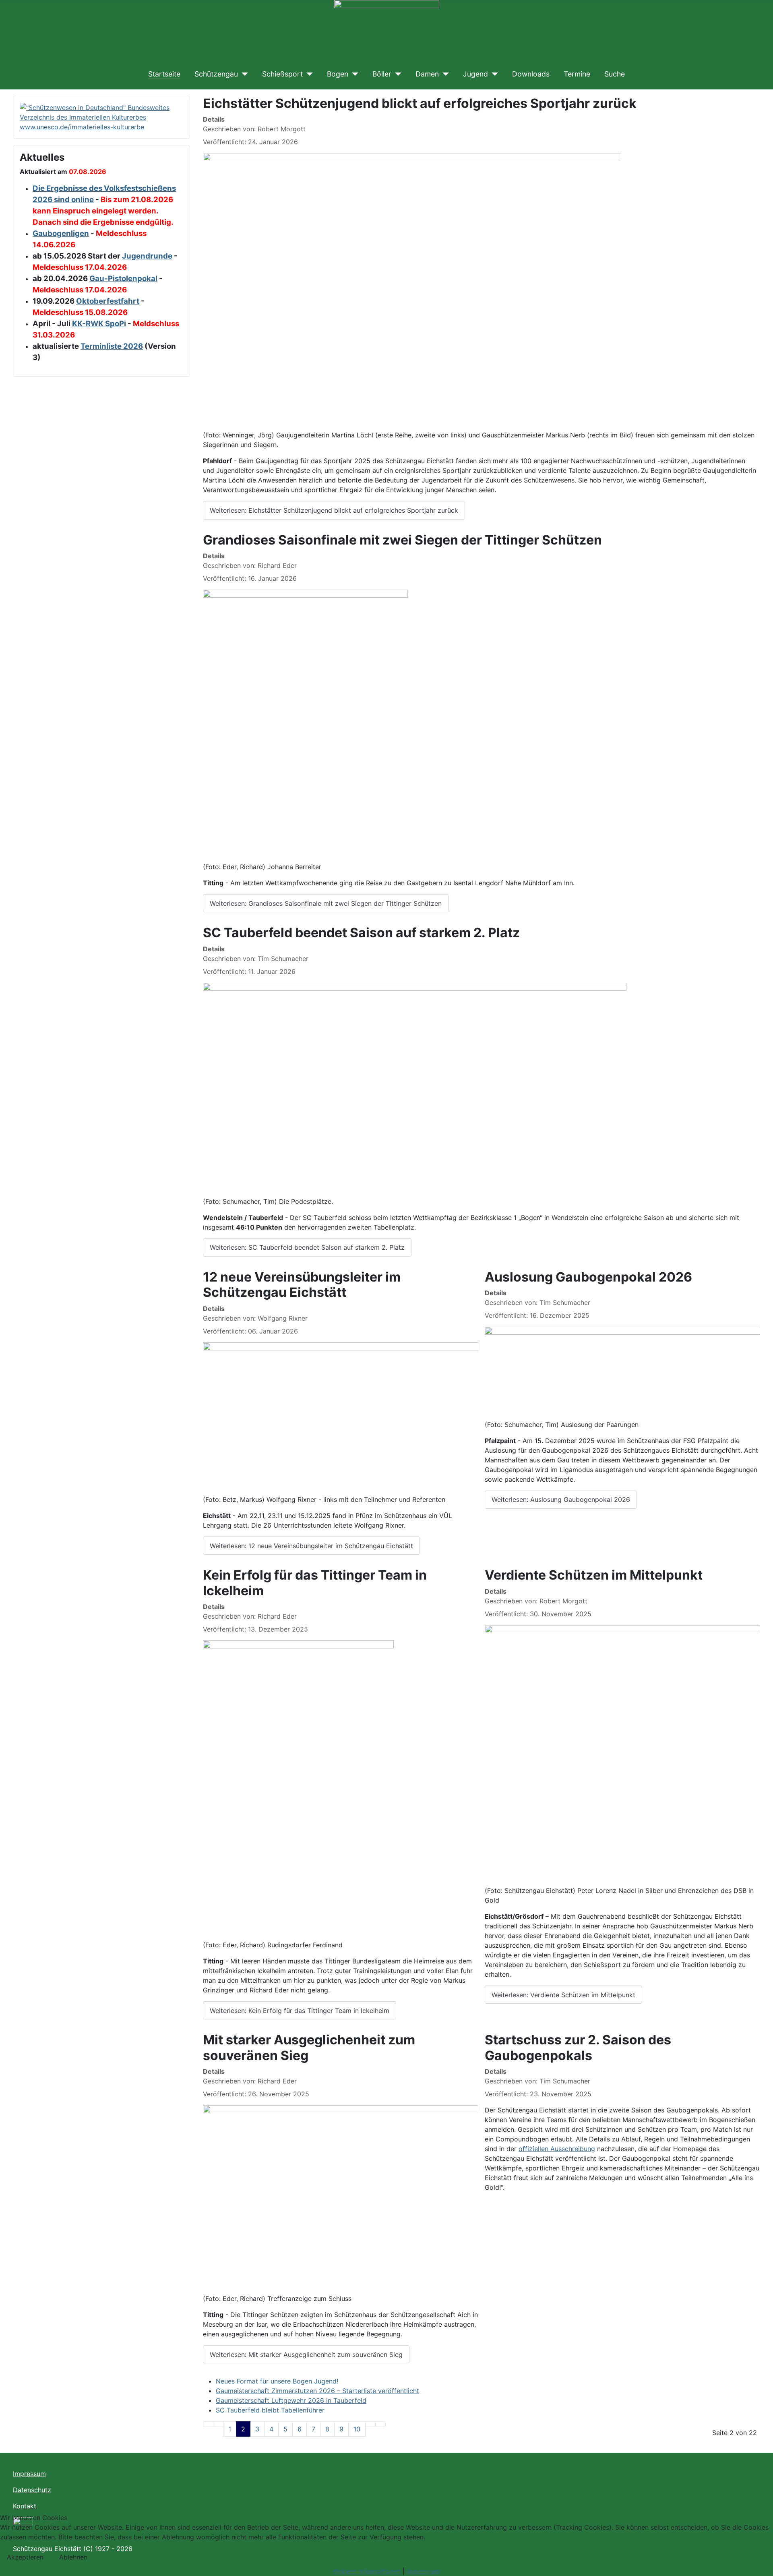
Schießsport (282, 74)
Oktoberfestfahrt (108, 301)
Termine (577, 74)
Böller (382, 74)
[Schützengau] (243, 74)
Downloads (531, 74)
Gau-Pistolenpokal (123, 279)
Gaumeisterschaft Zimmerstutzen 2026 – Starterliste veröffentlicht (317, 2391)
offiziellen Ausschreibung (557, 2149)
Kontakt (25, 2506)
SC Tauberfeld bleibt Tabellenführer (270, 2410)
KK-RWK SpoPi (99, 324)
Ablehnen (73, 2557)
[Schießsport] (308, 74)
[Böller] (396, 74)
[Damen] (444, 74)
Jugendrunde (147, 256)
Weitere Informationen (367, 2571)
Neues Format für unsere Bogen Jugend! (277, 2381)
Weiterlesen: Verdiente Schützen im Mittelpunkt (563, 1995)
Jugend (475, 74)
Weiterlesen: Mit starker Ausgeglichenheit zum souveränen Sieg (306, 2354)
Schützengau (216, 74)
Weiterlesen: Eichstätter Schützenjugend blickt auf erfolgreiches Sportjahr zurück (334, 510)
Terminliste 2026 (112, 346)
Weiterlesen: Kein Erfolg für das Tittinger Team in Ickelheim (300, 2011)
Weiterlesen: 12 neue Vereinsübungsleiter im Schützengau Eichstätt (311, 1546)
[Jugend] (493, 74)
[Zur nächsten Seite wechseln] (370, 2424)
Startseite (164, 74)
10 (357, 2429)
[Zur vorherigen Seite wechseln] (218, 2424)
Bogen (338, 74)
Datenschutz (32, 2490)
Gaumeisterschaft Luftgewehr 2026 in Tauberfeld (291, 2400)
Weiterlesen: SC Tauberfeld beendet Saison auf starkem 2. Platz (307, 1247)
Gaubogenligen (61, 233)
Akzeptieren (25, 2557)
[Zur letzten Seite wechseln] (380, 2424)
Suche (615, 74)
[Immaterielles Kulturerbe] (101, 116)
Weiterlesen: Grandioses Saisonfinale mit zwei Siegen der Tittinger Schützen (326, 903)
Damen (427, 74)
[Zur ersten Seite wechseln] (208, 2424)
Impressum (29, 2474)
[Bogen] (353, 74)
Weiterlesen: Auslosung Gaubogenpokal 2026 (561, 1499)
